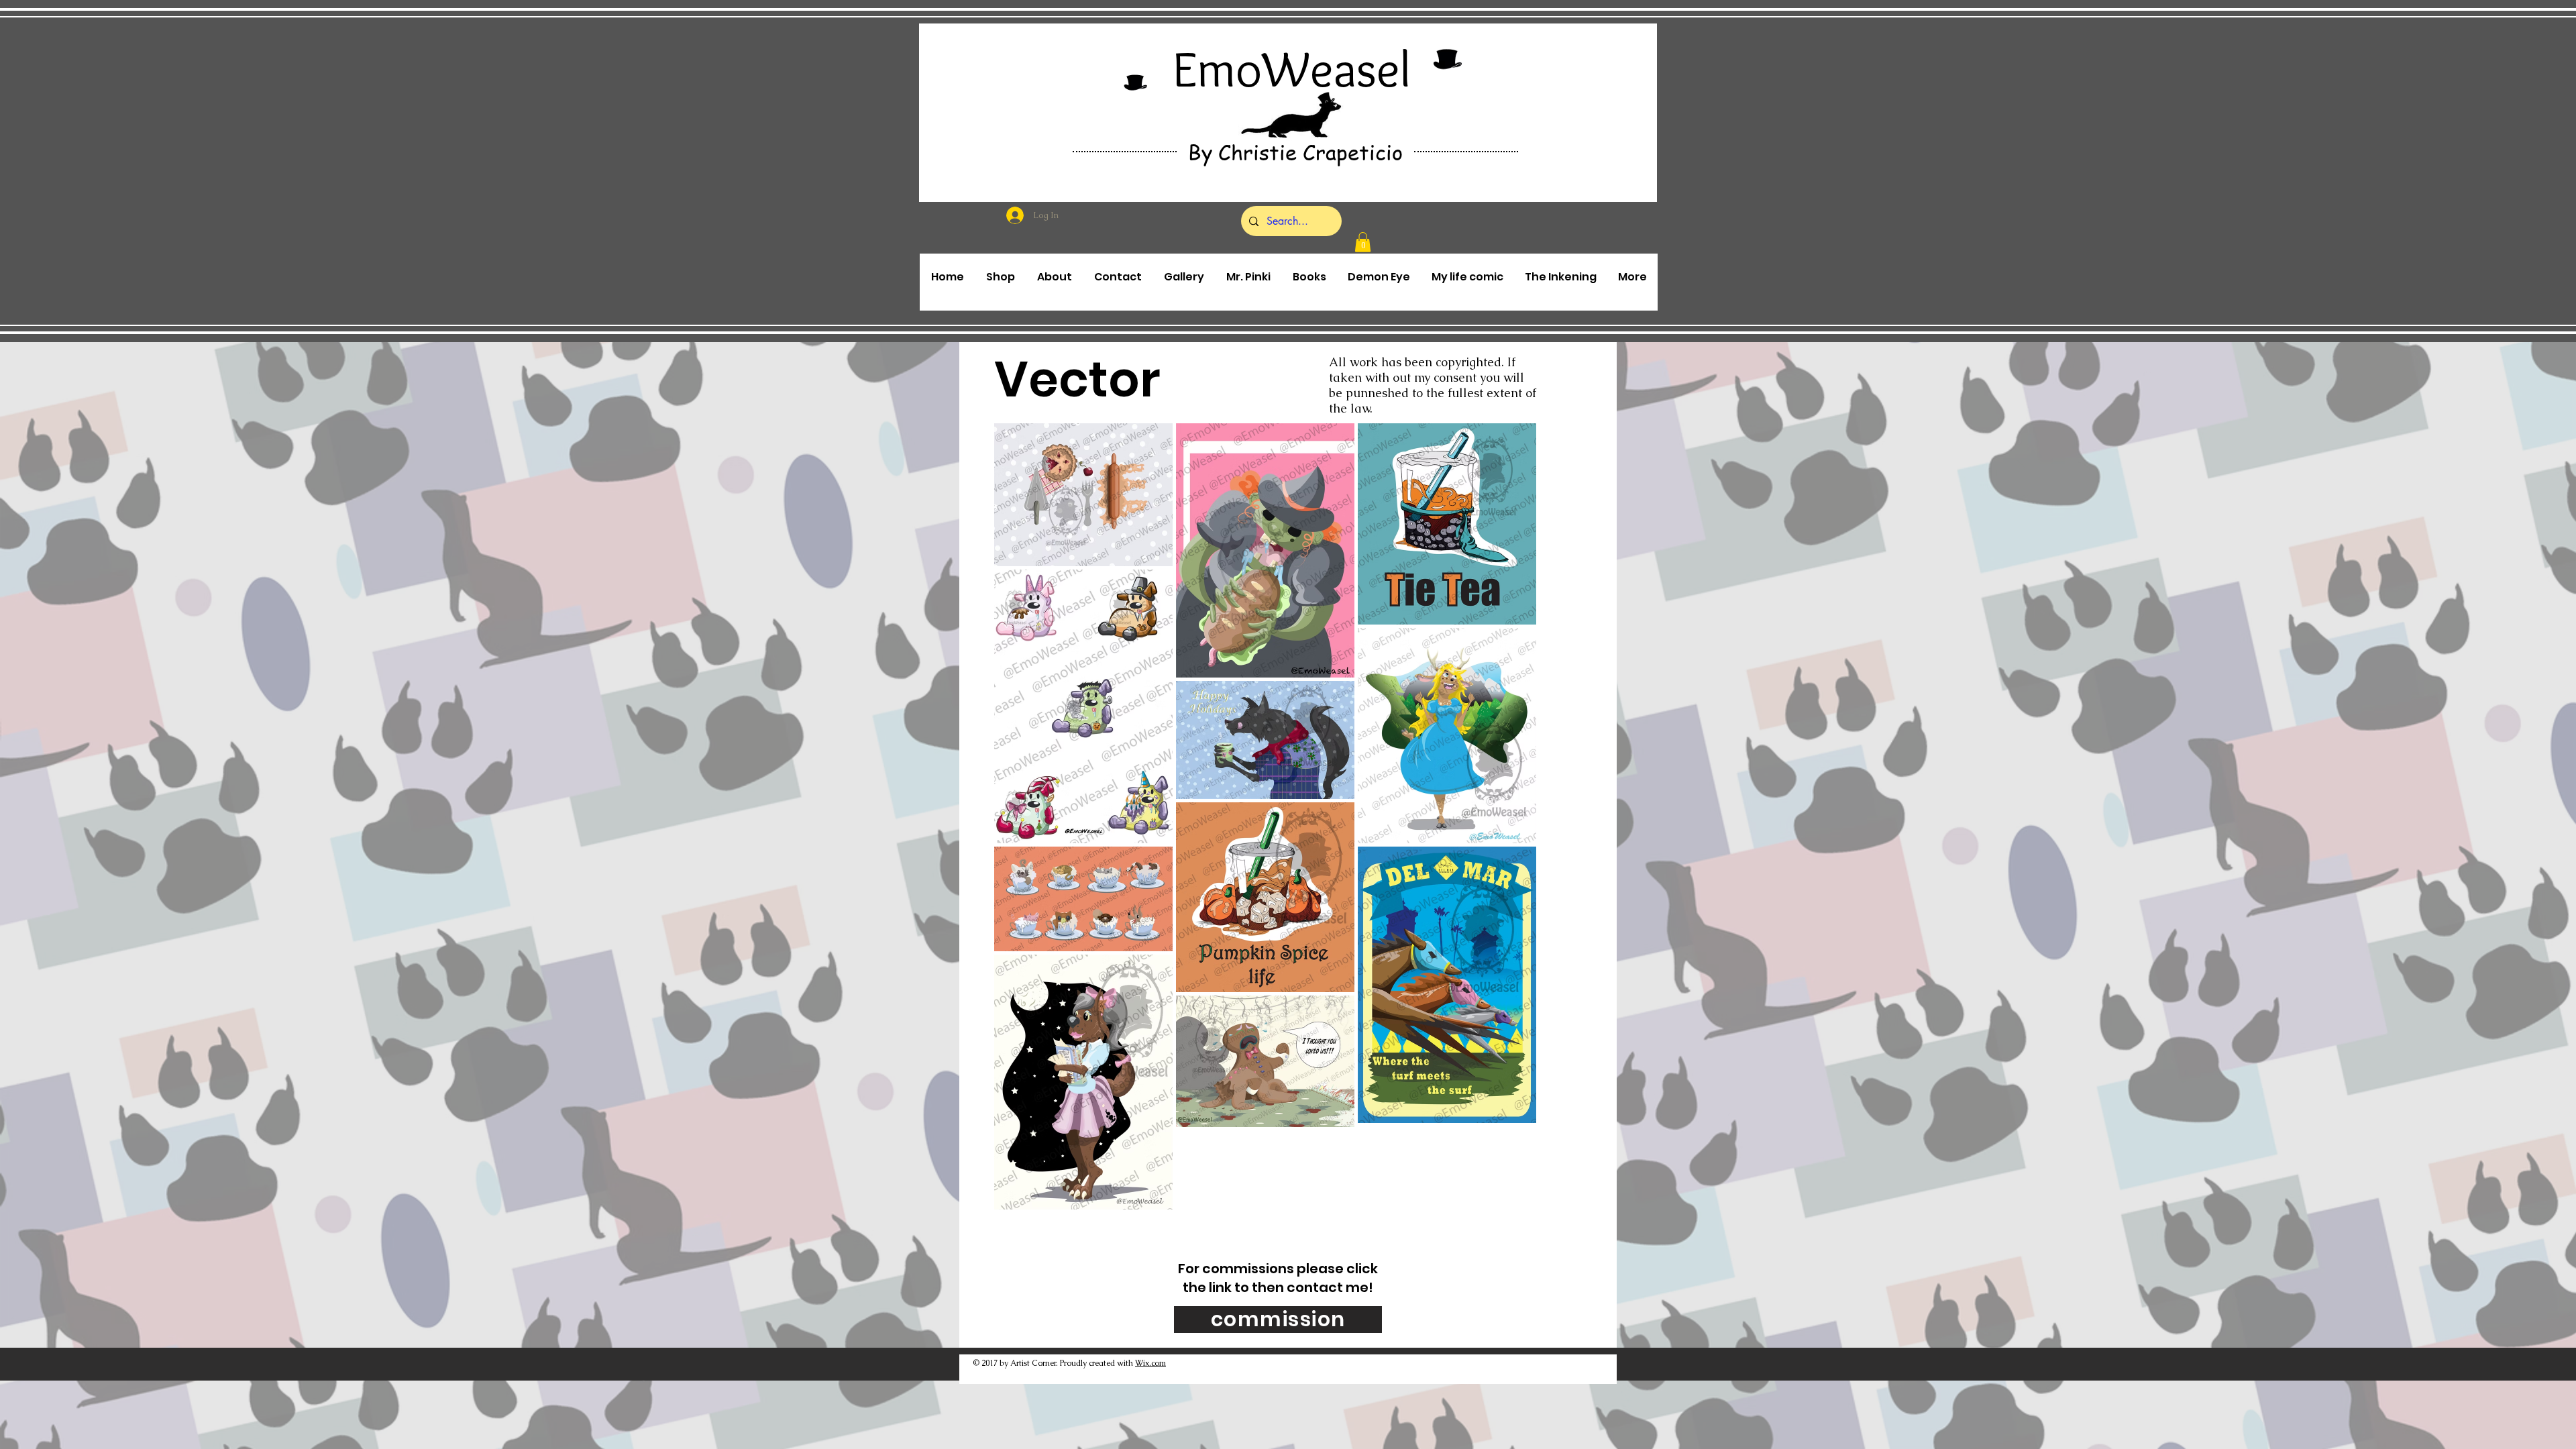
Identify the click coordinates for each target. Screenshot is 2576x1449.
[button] (1363, 242)
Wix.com (1150, 1363)
